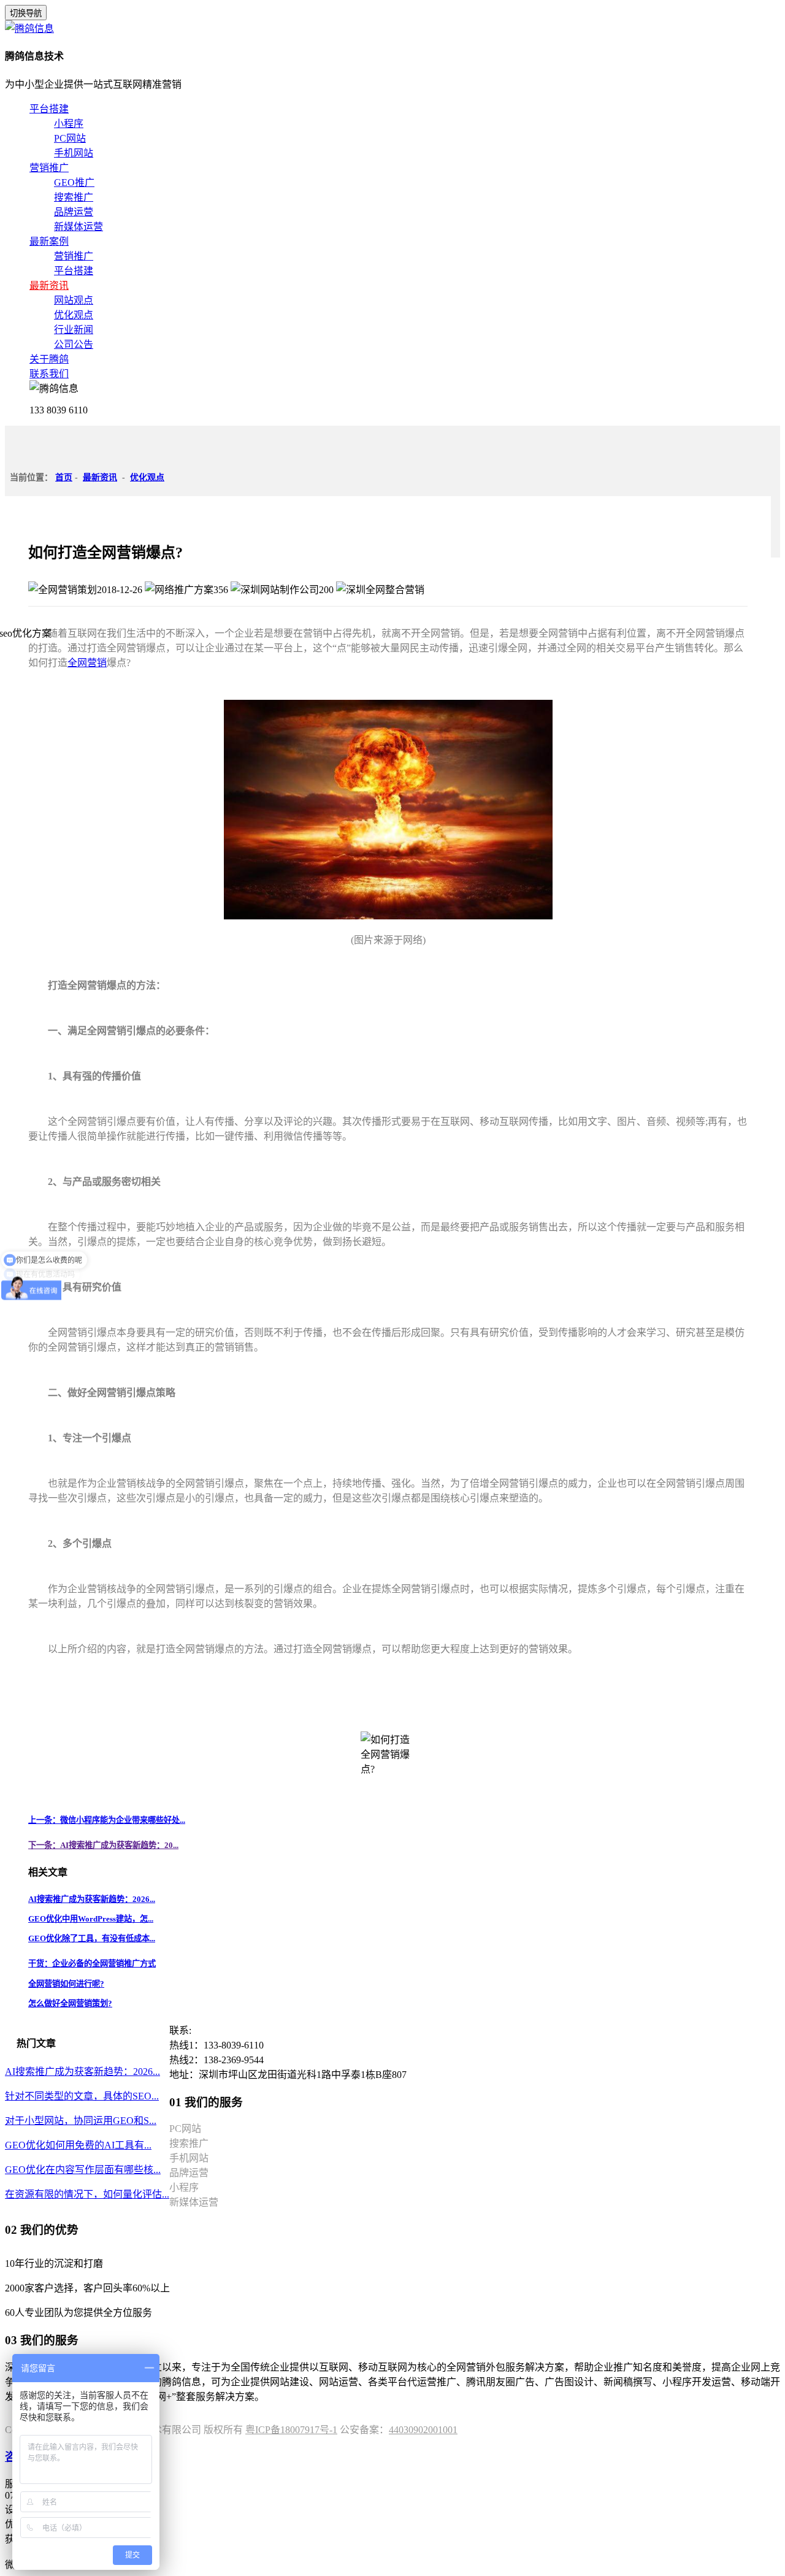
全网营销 (87, 663)
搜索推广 (74, 197)
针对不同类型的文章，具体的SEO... (82, 2096)
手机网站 (74, 153)
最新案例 (49, 241)
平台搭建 (49, 109)
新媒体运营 (78, 227)
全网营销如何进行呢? (66, 1984)
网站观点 (74, 300)
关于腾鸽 (49, 359)
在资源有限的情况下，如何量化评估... (87, 2194)
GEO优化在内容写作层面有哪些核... (83, 2170)
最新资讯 (49, 286)
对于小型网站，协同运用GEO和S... (81, 2121)
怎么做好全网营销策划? (70, 2003)
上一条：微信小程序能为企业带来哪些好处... (107, 1820)
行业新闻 (74, 330)
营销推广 (49, 168)
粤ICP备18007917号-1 (291, 2430)
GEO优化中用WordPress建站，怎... (91, 1919)
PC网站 (70, 138)
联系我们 (49, 374)
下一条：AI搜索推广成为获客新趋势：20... (103, 1845)
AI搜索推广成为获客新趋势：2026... (92, 1899)
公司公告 (74, 344)
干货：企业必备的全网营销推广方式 (92, 1964)
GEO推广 (74, 182)
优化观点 (74, 315)
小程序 (69, 124)
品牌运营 (74, 212)
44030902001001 (423, 2430)
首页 (64, 477)
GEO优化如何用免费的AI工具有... (78, 2145)
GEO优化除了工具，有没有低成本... (92, 1938)
